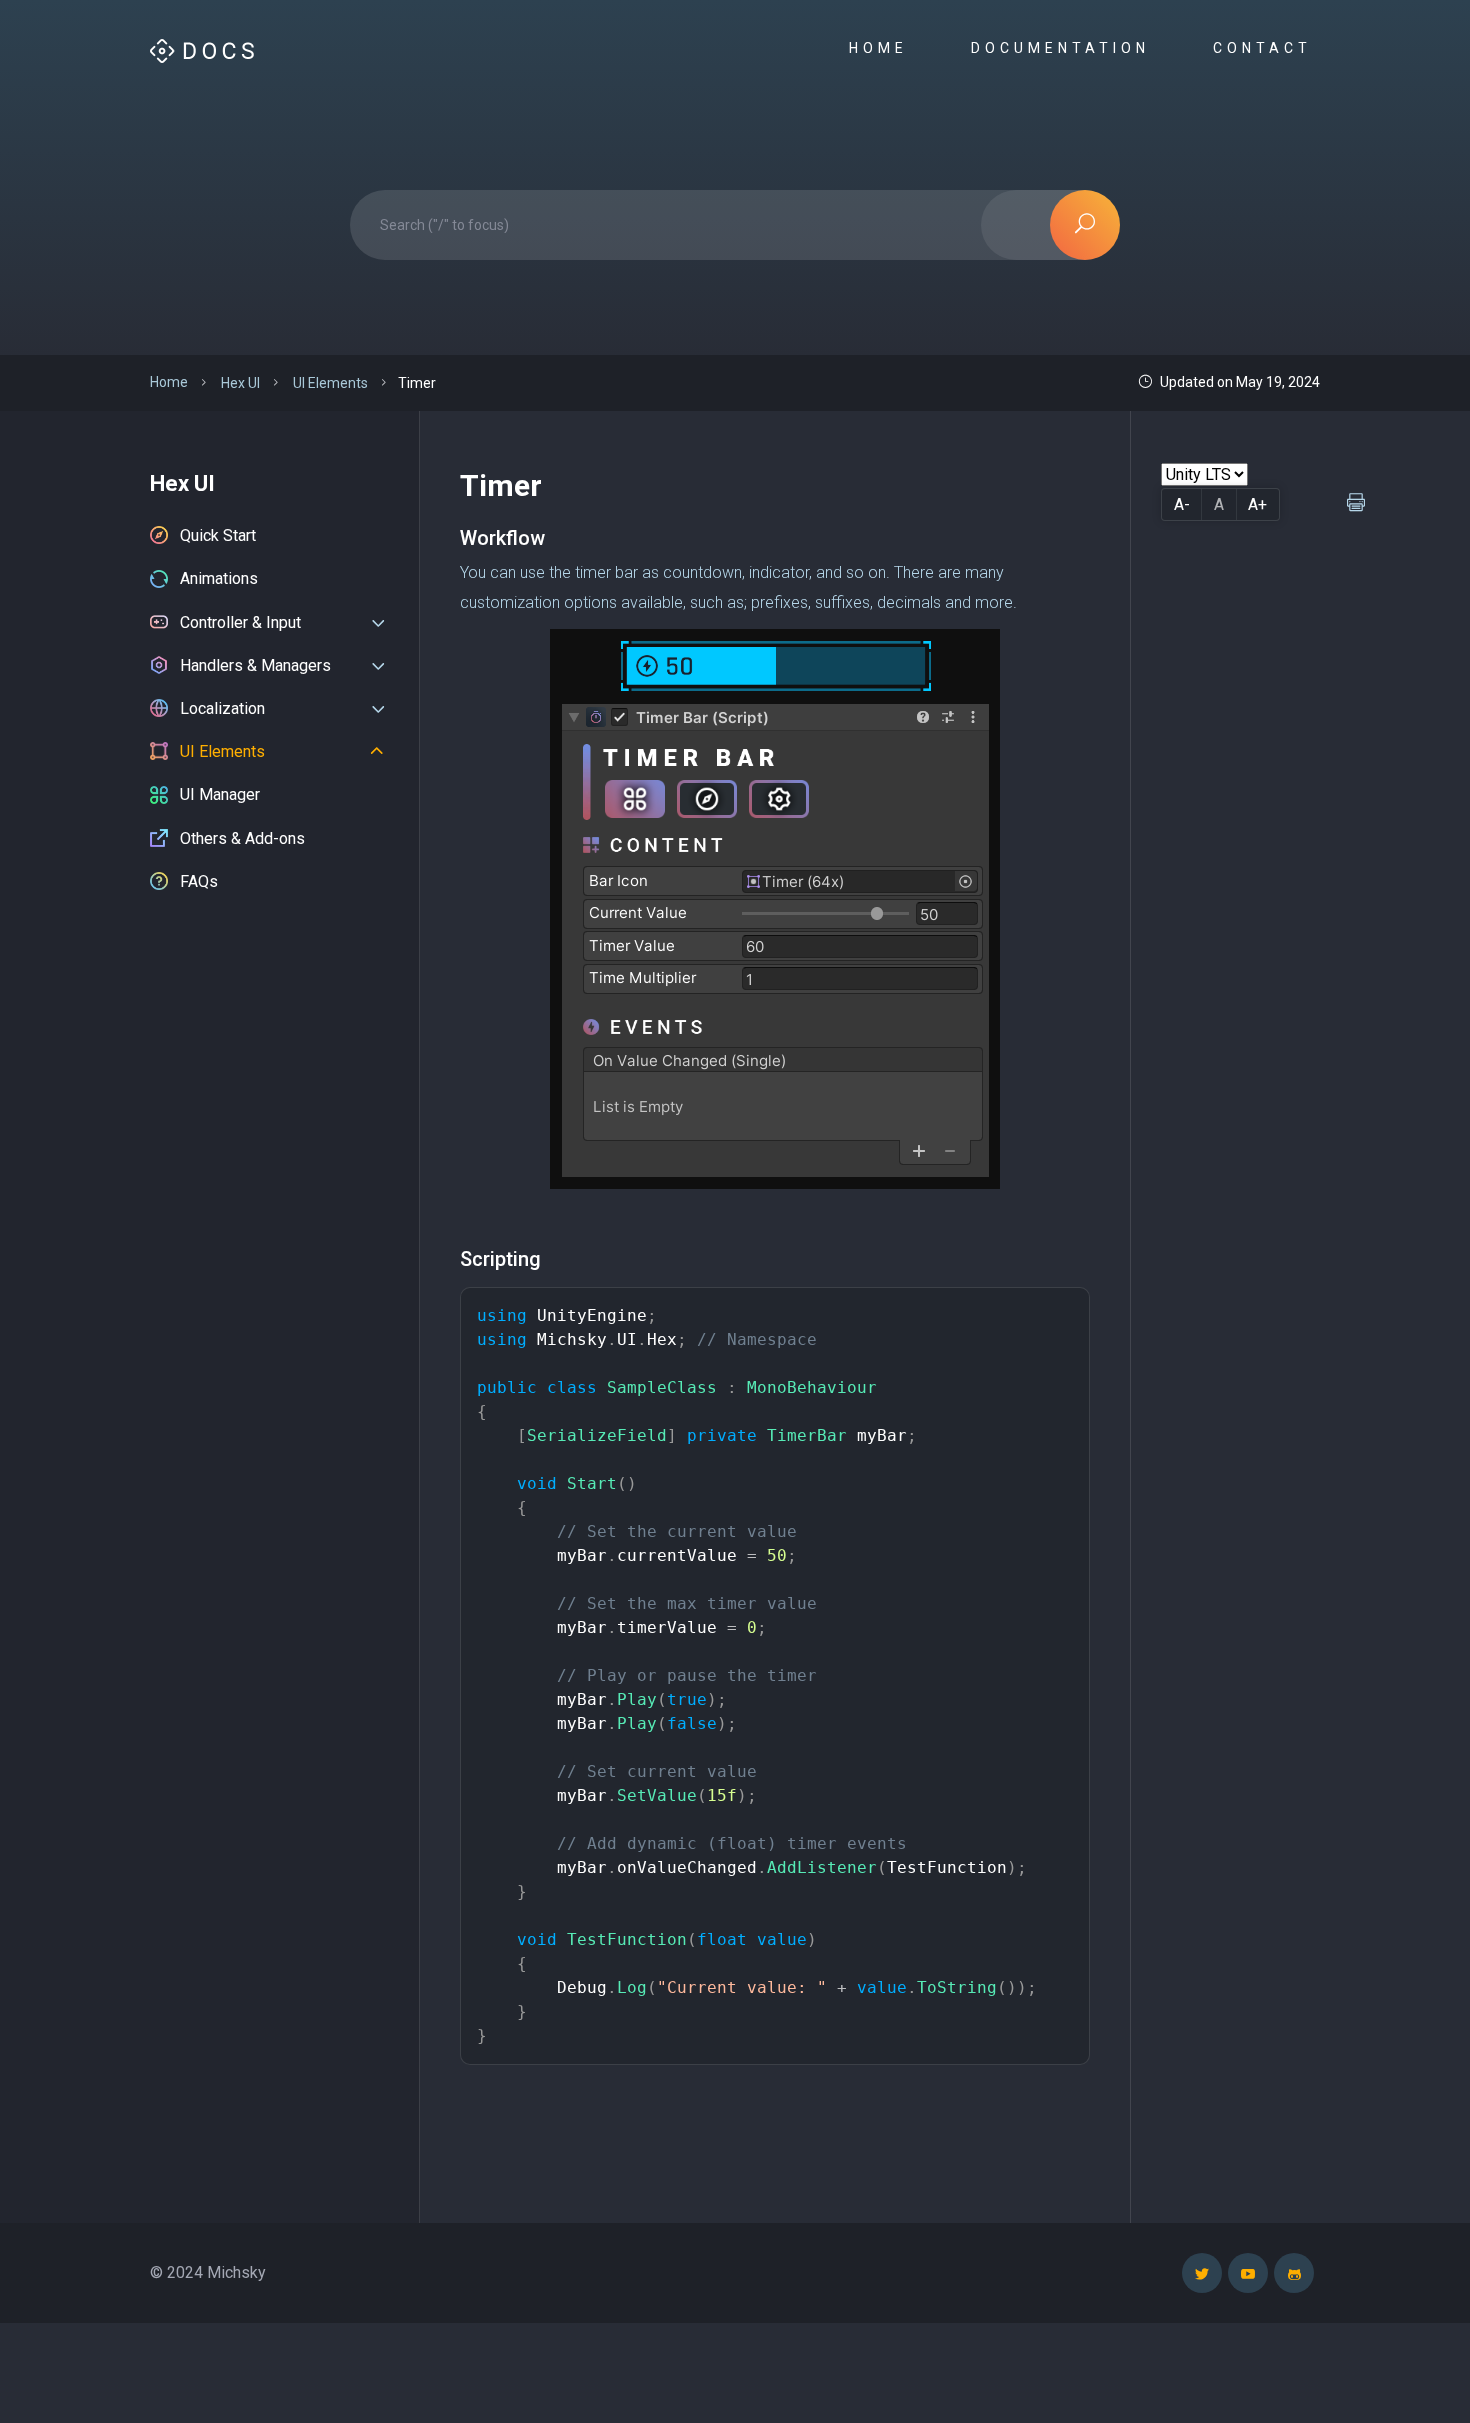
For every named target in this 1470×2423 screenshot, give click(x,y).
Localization (222, 708)
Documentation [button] (1064, 48)
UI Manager (220, 794)
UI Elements (222, 751)
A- (1182, 504)
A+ (1257, 504)
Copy (1060, 1306)
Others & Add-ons (242, 838)
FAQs (199, 881)
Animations (219, 578)
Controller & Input (240, 622)
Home (882, 48)
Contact (1266, 48)
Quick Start (218, 535)
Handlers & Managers (255, 665)
